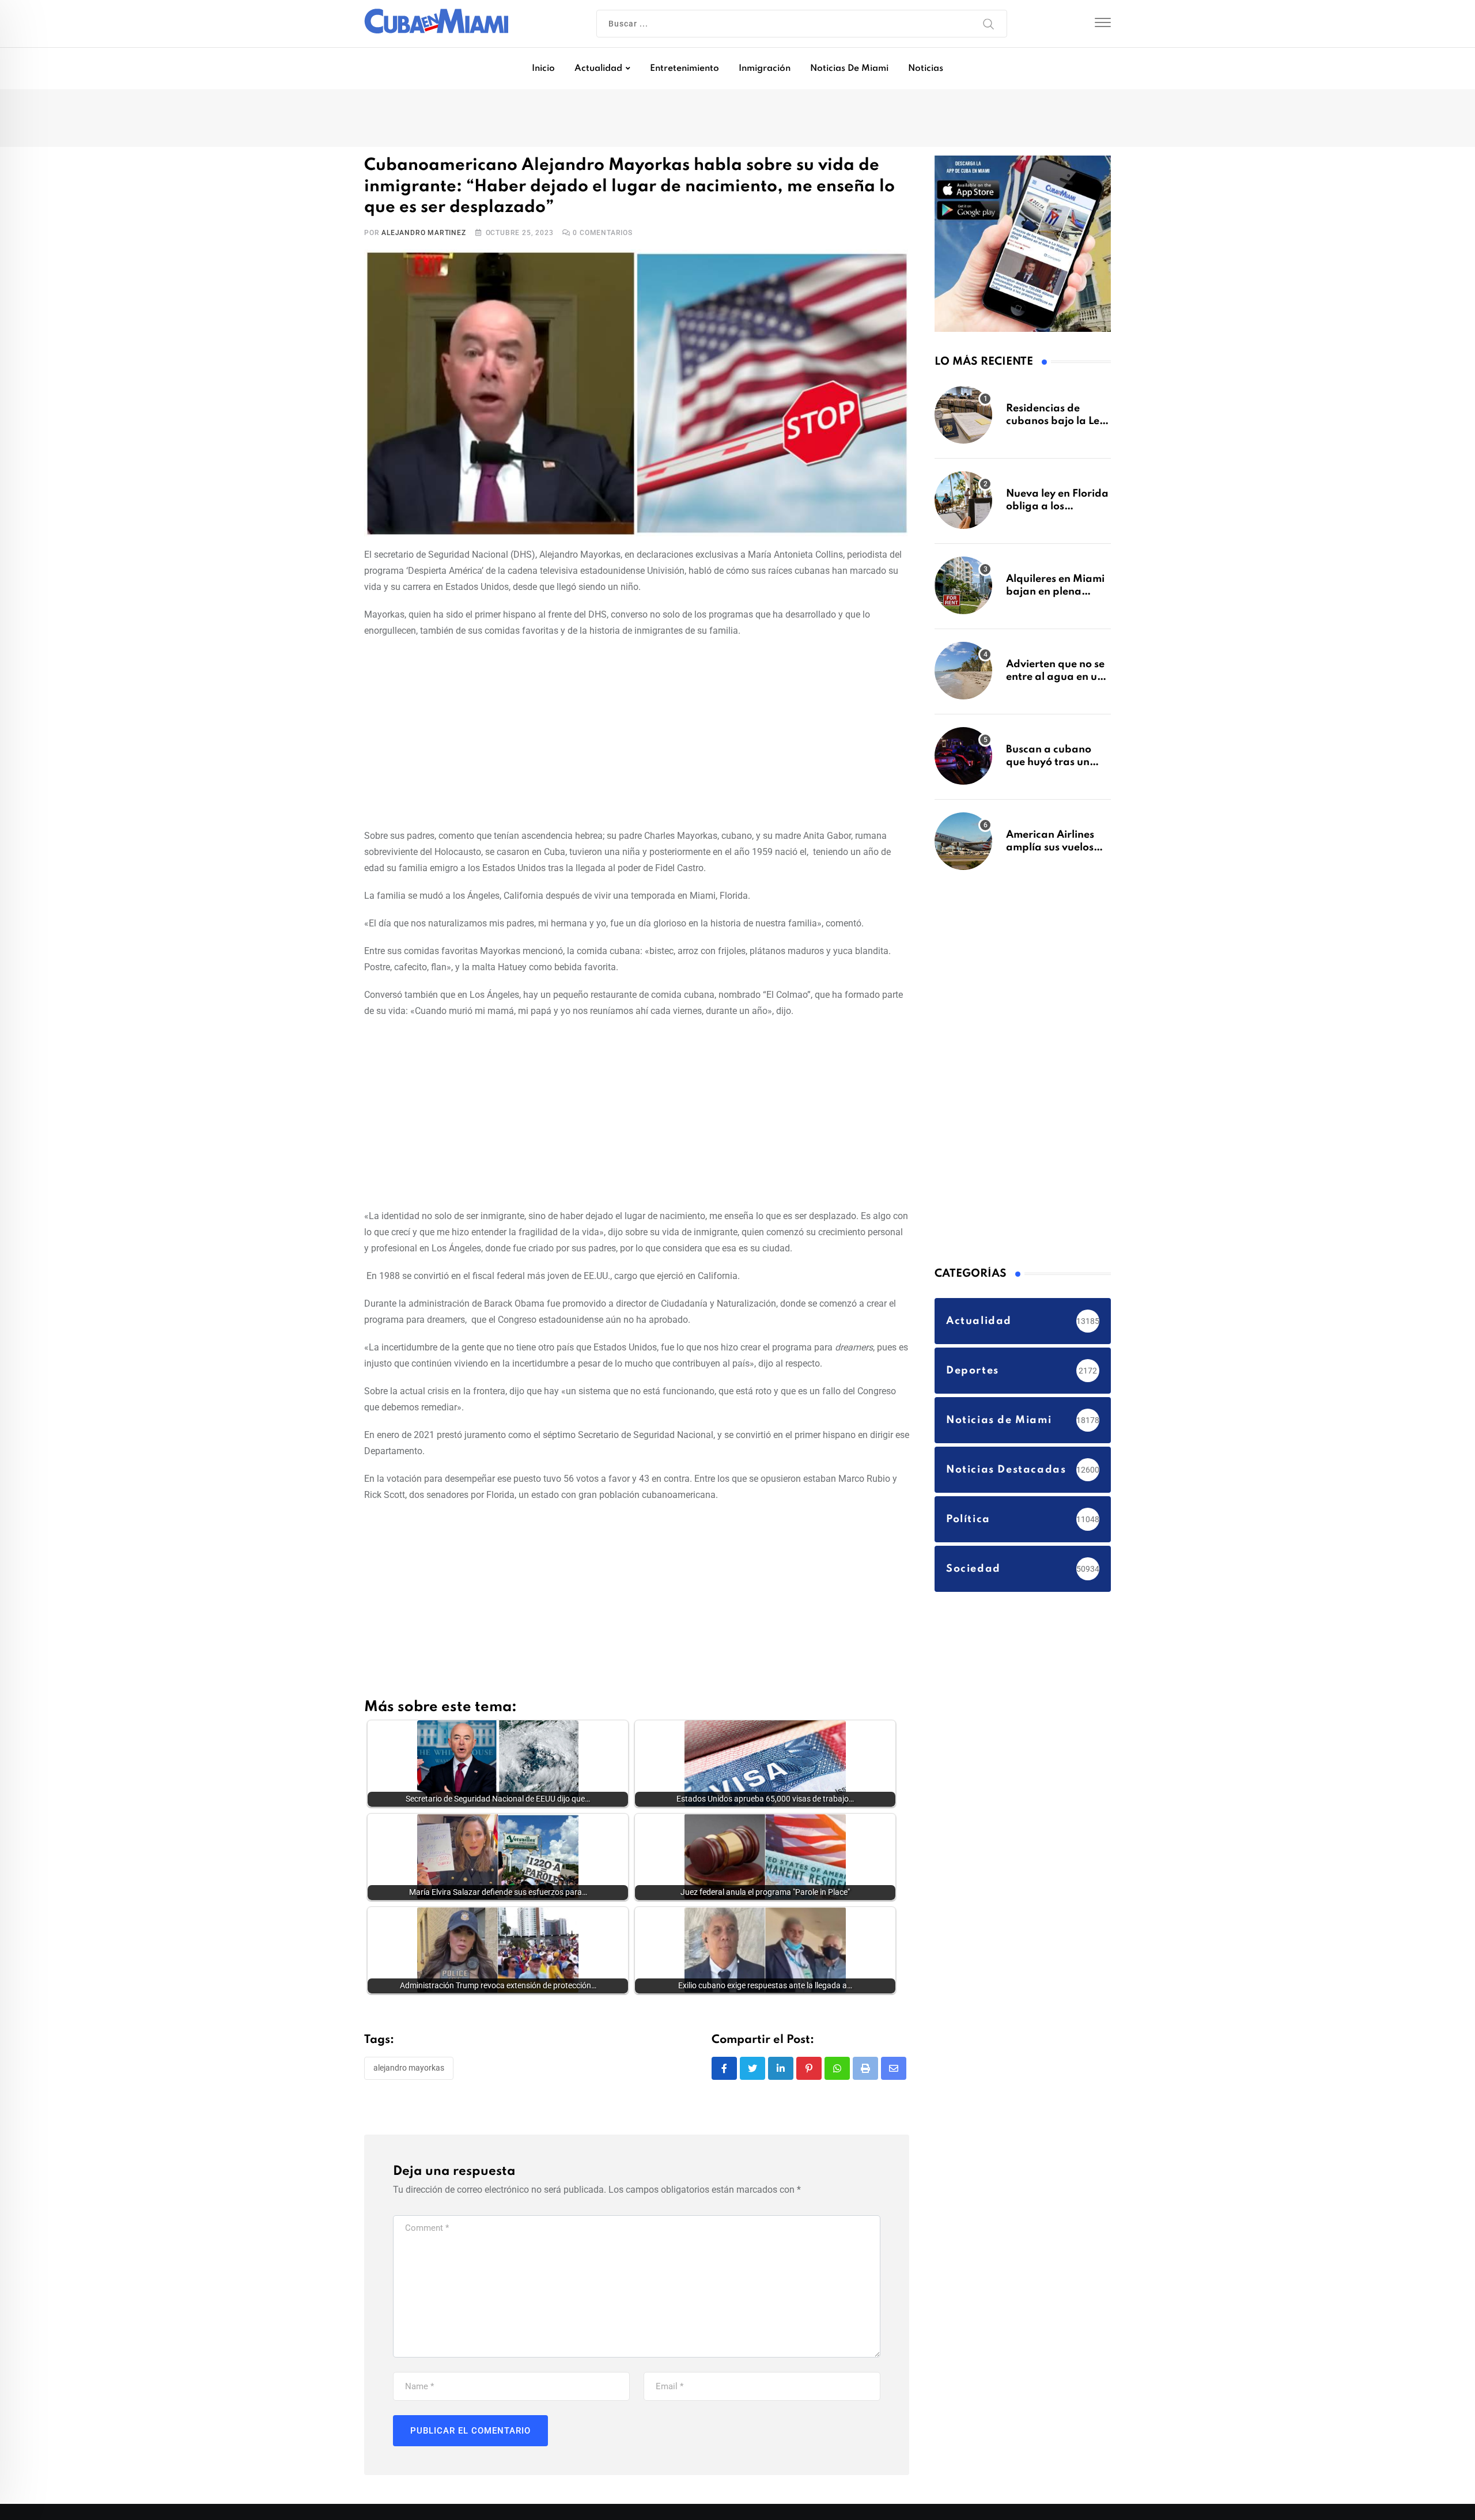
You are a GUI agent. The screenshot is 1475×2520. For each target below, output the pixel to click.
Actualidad (598, 69)
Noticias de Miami (849, 69)
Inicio (543, 69)
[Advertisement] (637, 731)
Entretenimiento (684, 69)
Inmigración (765, 69)
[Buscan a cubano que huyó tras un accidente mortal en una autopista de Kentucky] (963, 756)
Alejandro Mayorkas (409, 2068)
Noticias (926, 69)
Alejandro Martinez (423, 233)
